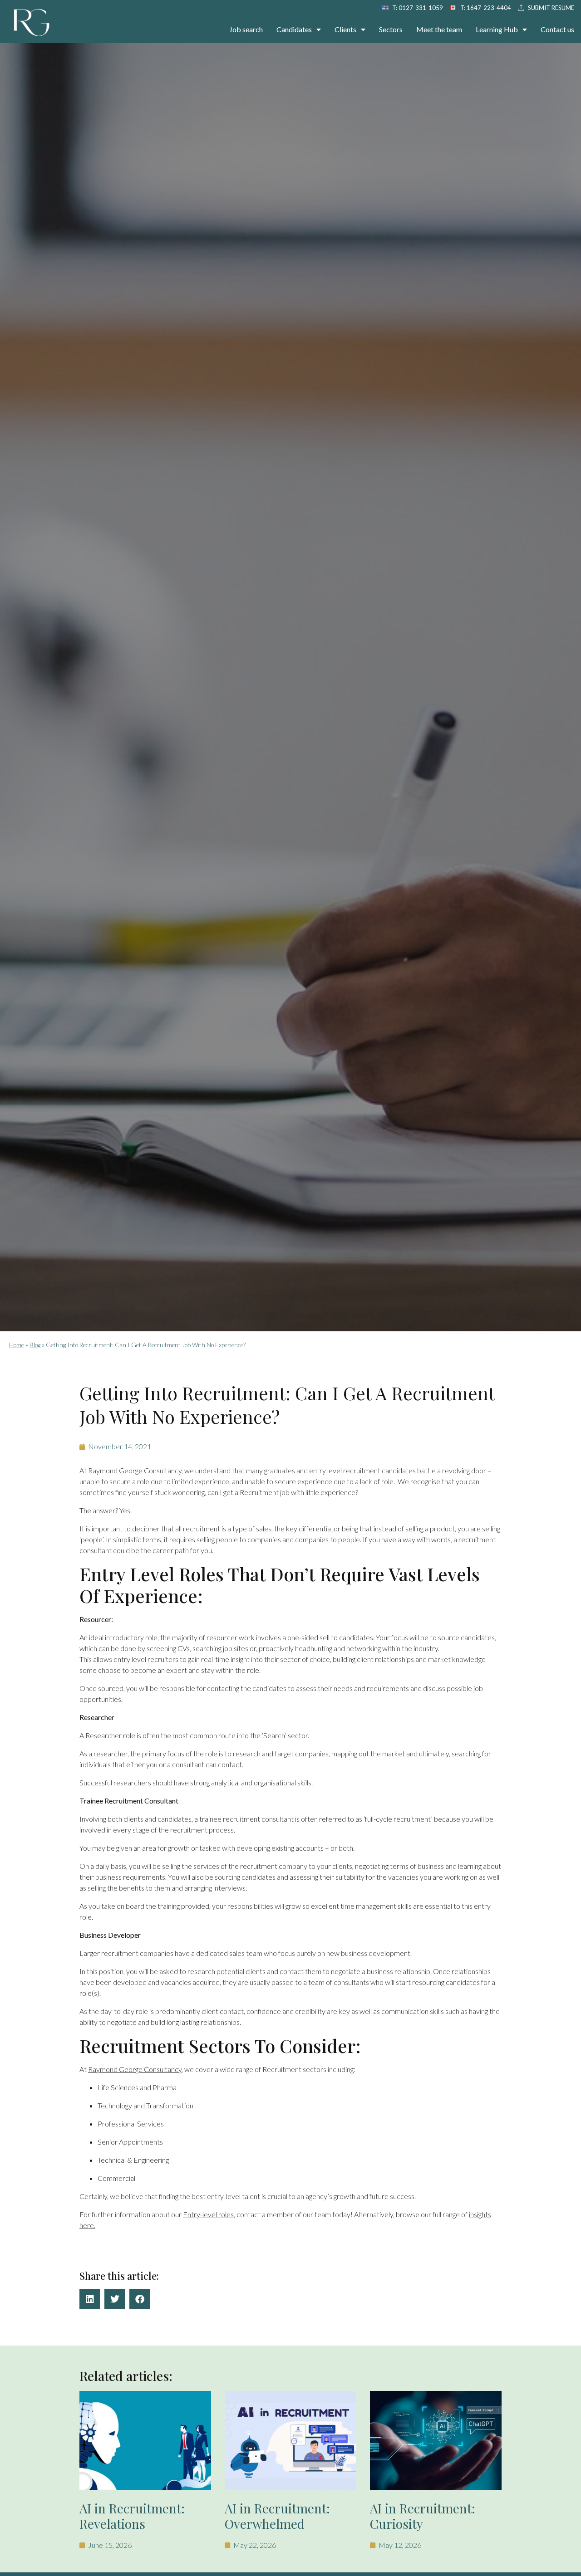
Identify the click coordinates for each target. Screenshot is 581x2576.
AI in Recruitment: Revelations (132, 2516)
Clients (345, 29)
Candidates (294, 29)
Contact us (557, 29)
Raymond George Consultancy (135, 2069)
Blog (35, 1345)
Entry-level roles (208, 2214)
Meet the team (439, 29)
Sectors (391, 29)
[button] (90, 2299)
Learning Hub (497, 29)
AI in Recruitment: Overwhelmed (277, 2516)
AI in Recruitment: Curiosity (423, 2516)
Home (17, 1345)
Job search (246, 29)
